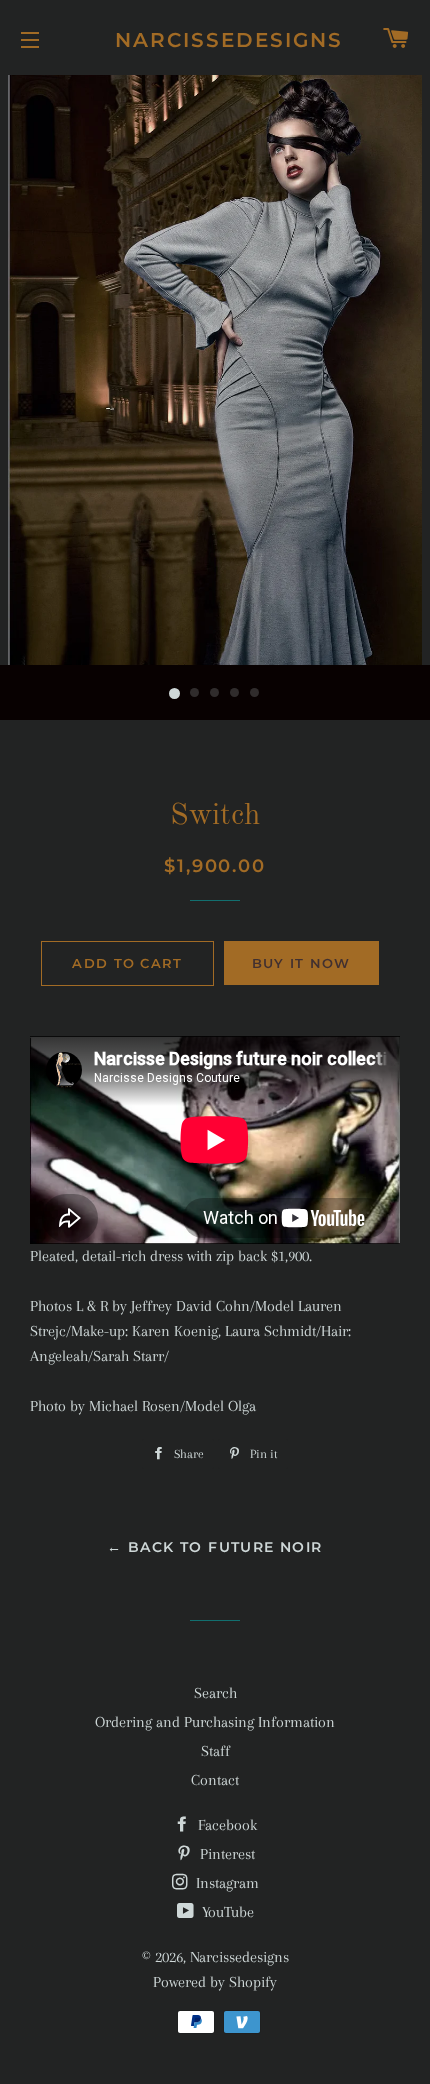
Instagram (225, 1883)
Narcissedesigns (215, 40)
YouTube (226, 1912)
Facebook (225, 1825)
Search (215, 1693)
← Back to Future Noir (214, 1547)
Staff (215, 1751)
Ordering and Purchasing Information (215, 1722)
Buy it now (301, 963)
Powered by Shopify (215, 1982)
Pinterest (225, 1854)
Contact (215, 1780)
